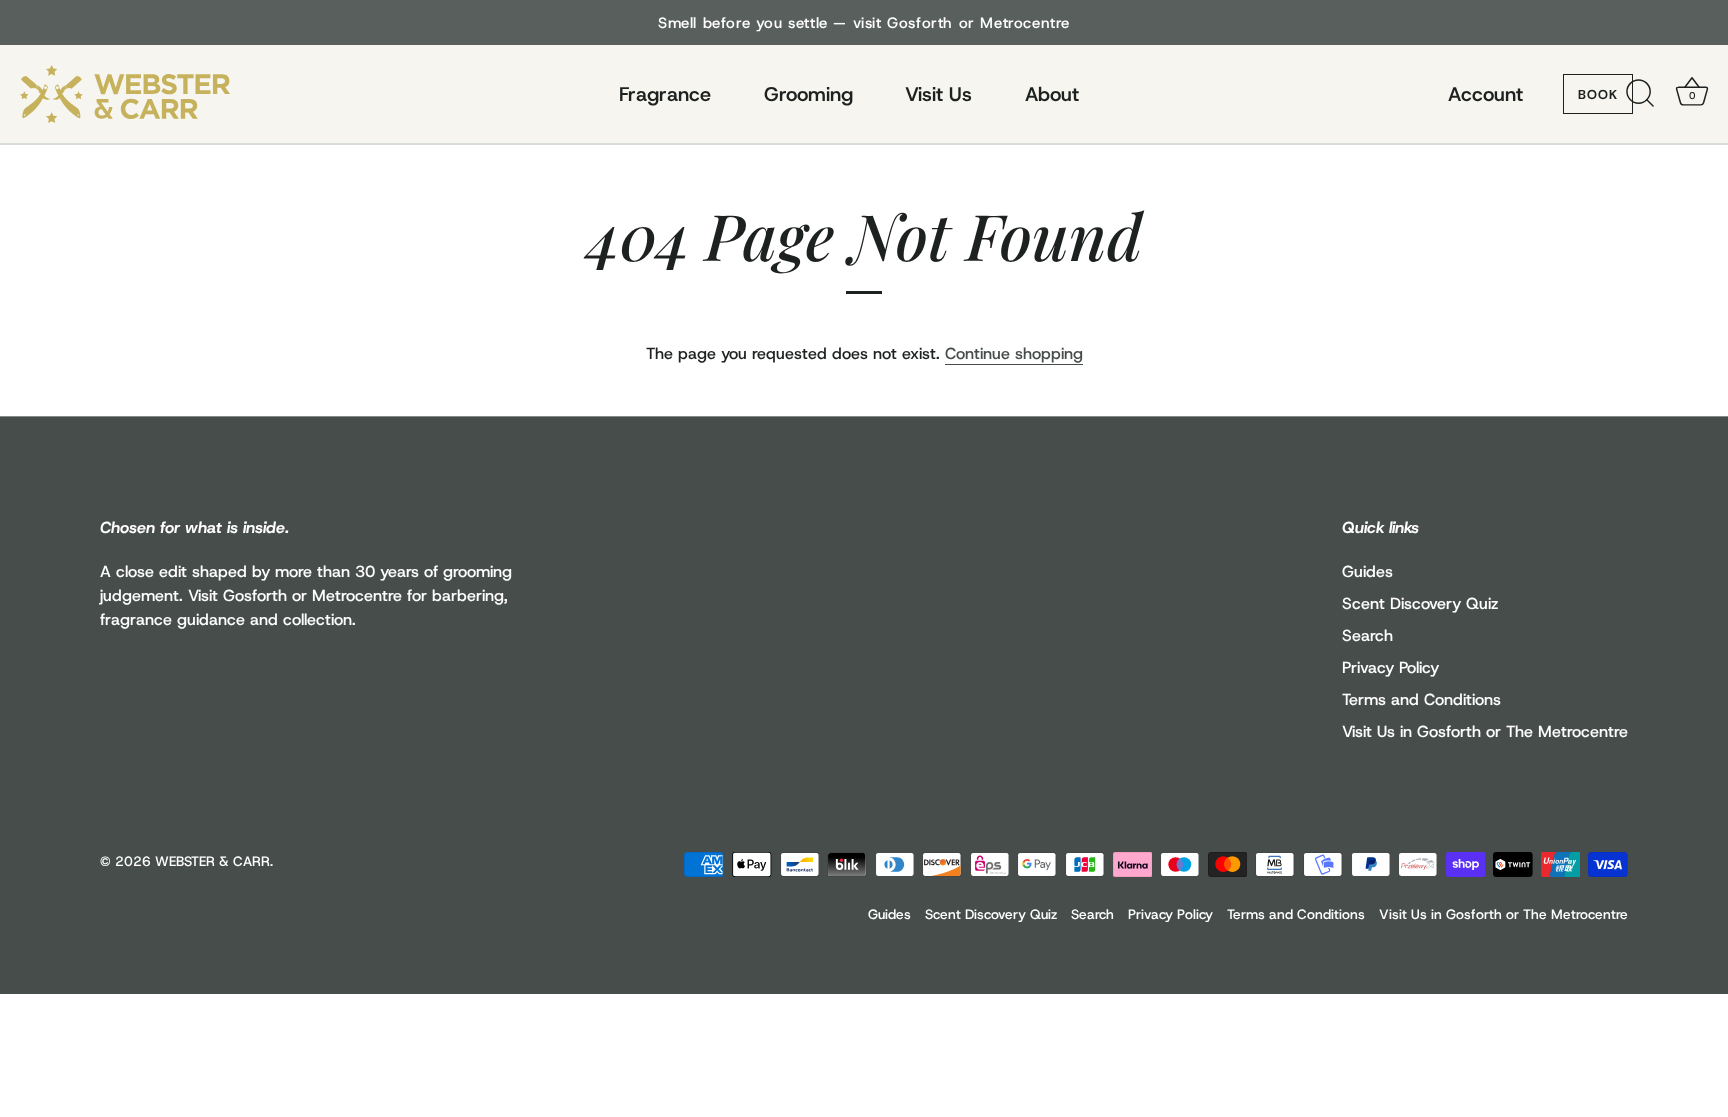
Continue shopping (1014, 353)
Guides (1367, 571)
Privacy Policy (1390, 667)
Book (1598, 94)
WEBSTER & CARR (212, 861)
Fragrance (665, 94)
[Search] (1640, 94)
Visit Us (938, 94)
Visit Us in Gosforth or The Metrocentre (1485, 731)
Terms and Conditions (1421, 699)
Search (1367, 635)
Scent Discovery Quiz (1420, 603)
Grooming (808, 94)
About (1052, 94)
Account (1485, 94)
